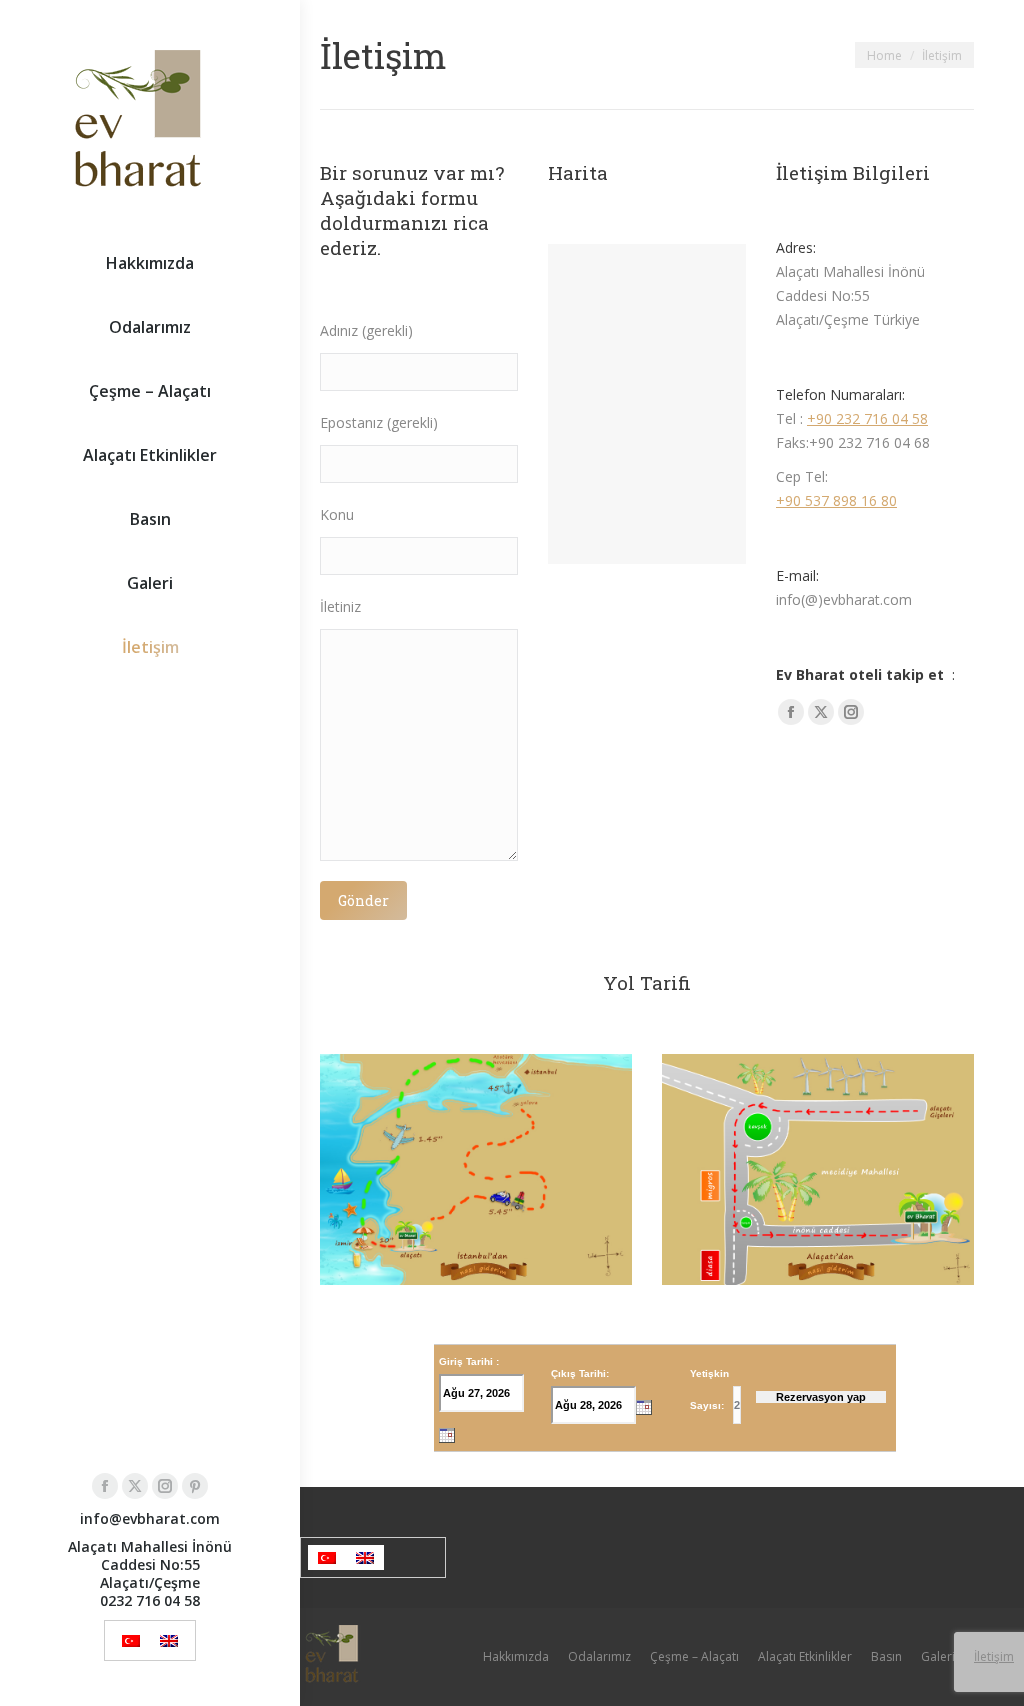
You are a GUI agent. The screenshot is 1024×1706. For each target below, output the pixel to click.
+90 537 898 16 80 (836, 500)
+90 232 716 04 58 (867, 418)
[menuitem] (131, 1640)
